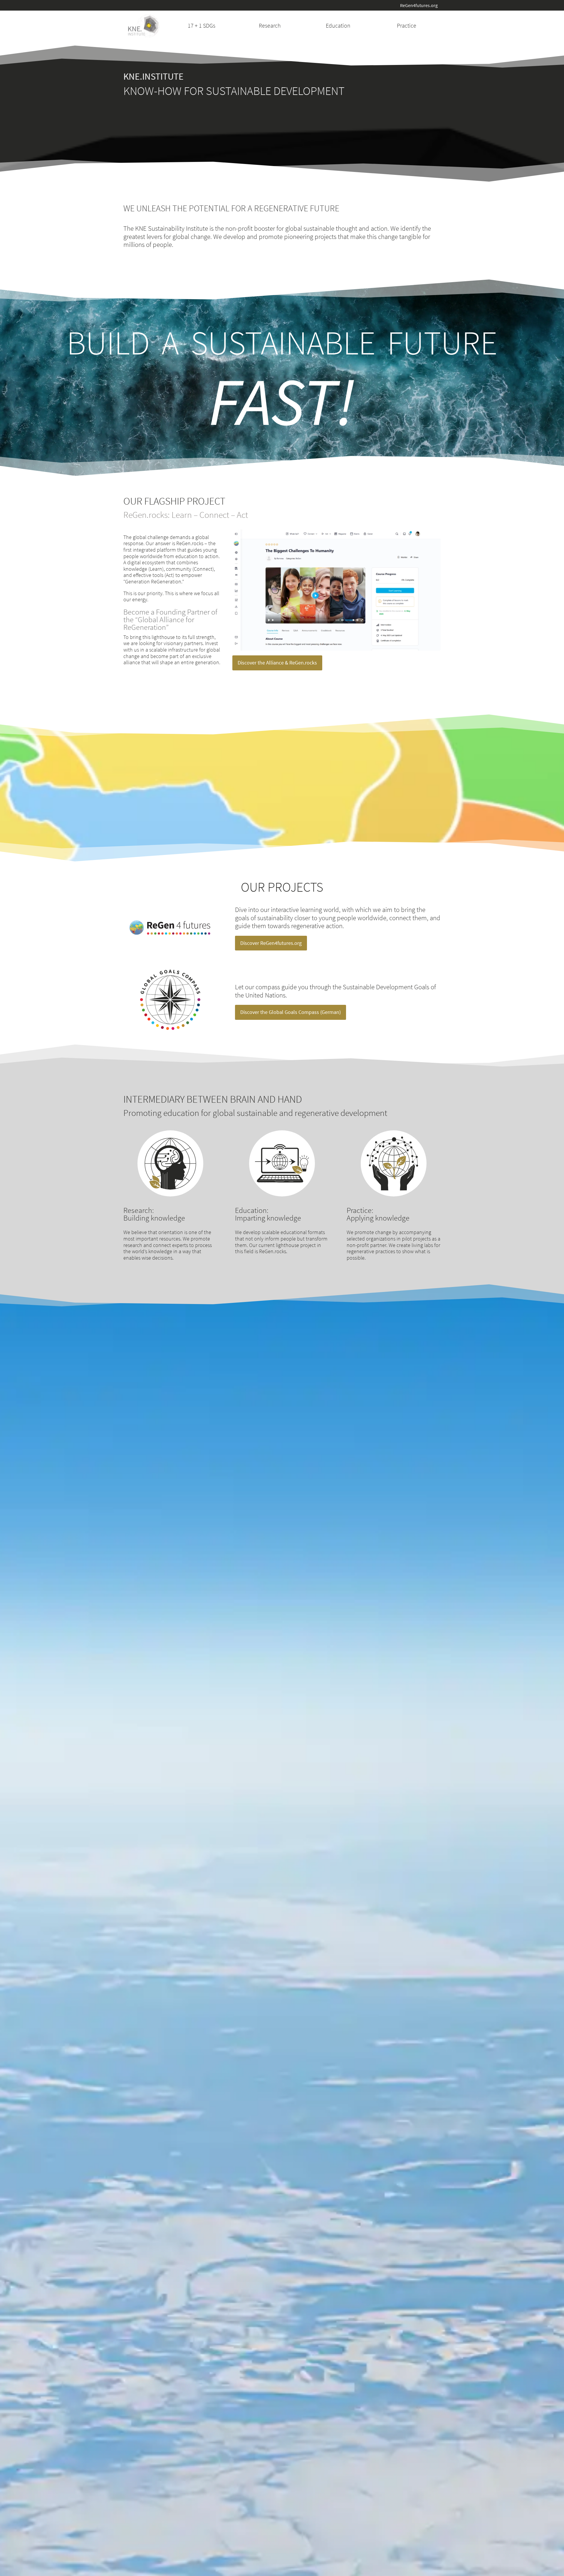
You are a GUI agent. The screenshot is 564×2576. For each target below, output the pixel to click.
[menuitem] (202, 26)
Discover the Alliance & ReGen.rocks (277, 663)
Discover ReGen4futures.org (271, 943)
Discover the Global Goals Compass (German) (291, 1012)
